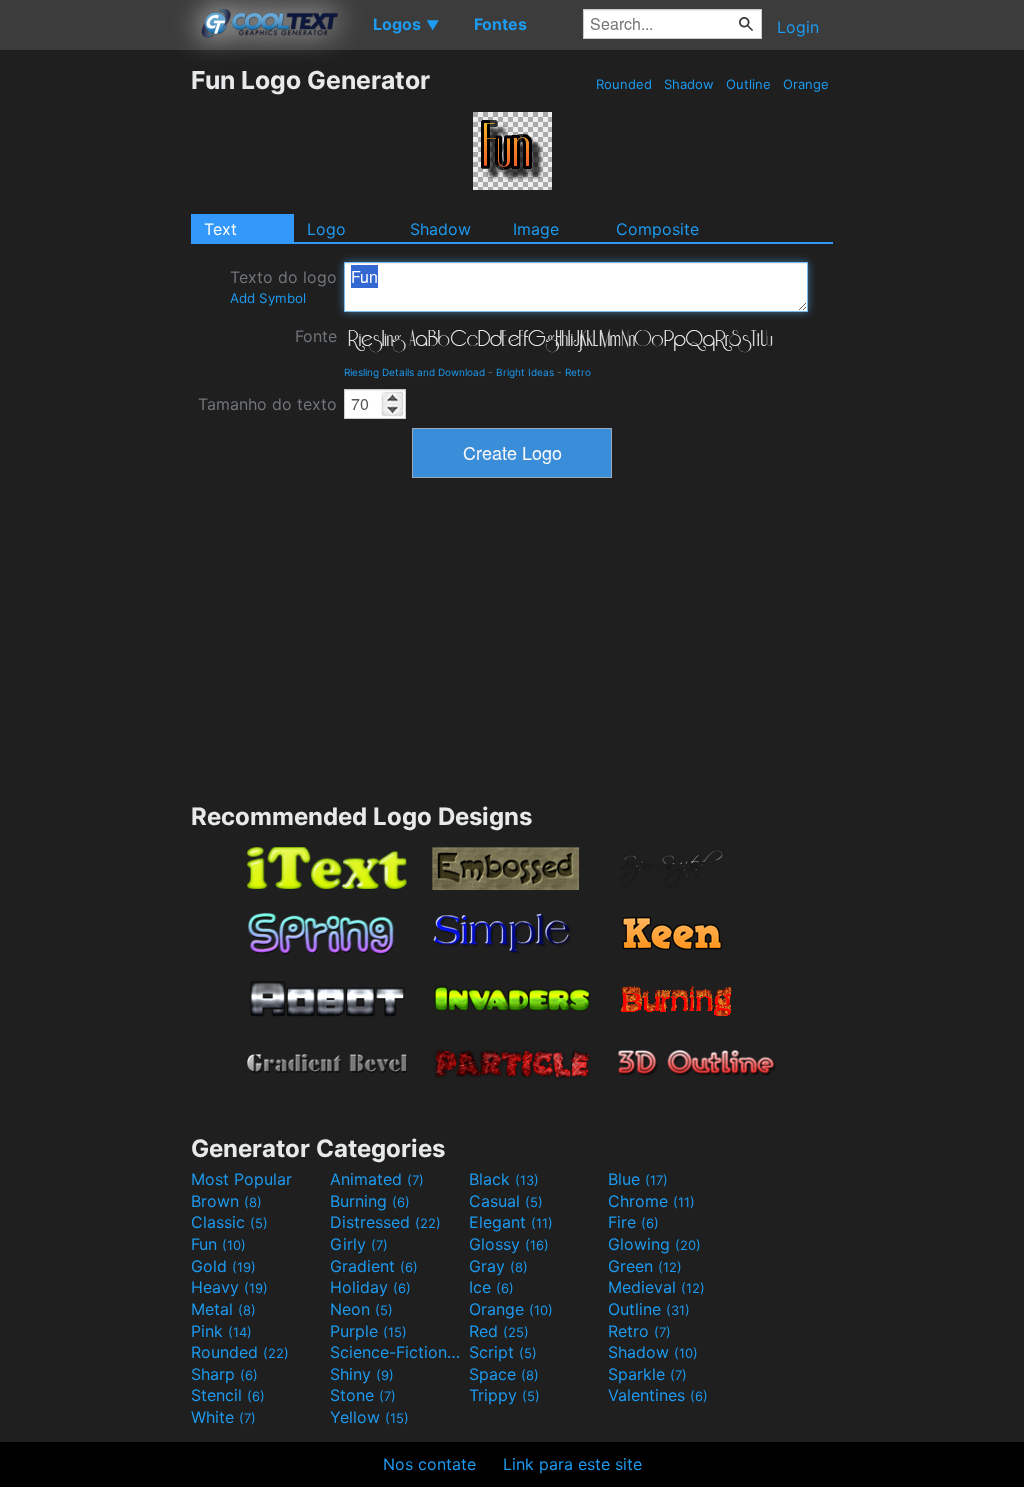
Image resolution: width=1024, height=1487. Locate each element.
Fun (218, 1244)
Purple (368, 1331)
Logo (326, 229)
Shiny (362, 1374)
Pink (221, 1331)
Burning (370, 1201)
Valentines (658, 1395)
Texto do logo (283, 286)
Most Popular (241, 1179)
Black (504, 1179)
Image (536, 229)
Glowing (654, 1244)
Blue (638, 1179)
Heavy (229, 1287)
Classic (229, 1222)
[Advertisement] (95, 365)
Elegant (511, 1222)
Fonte (316, 336)
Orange (806, 84)
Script (503, 1352)
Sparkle (647, 1374)
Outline (748, 84)
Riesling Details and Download (414, 372)
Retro (578, 372)
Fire (633, 1222)
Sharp (224, 1374)
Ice (491, 1287)
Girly (359, 1244)
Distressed (385, 1222)
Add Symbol (268, 298)
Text (220, 229)
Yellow (369, 1417)
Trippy (504, 1395)
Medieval (656, 1287)
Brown (226, 1201)
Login (798, 27)
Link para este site (572, 1464)
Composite (657, 229)
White (223, 1417)
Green (645, 1266)
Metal (223, 1309)
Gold (223, 1266)
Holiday (370, 1287)
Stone (363, 1395)
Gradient (374, 1266)
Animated (377, 1179)
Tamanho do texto (267, 404)
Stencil (228, 1395)
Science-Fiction (397, 1352)
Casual (506, 1201)
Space (504, 1374)
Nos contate (429, 1464)
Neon (361, 1309)
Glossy (509, 1244)
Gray (498, 1266)
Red (499, 1331)
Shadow (689, 84)
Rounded (624, 84)
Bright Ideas (525, 372)
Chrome (651, 1201)
